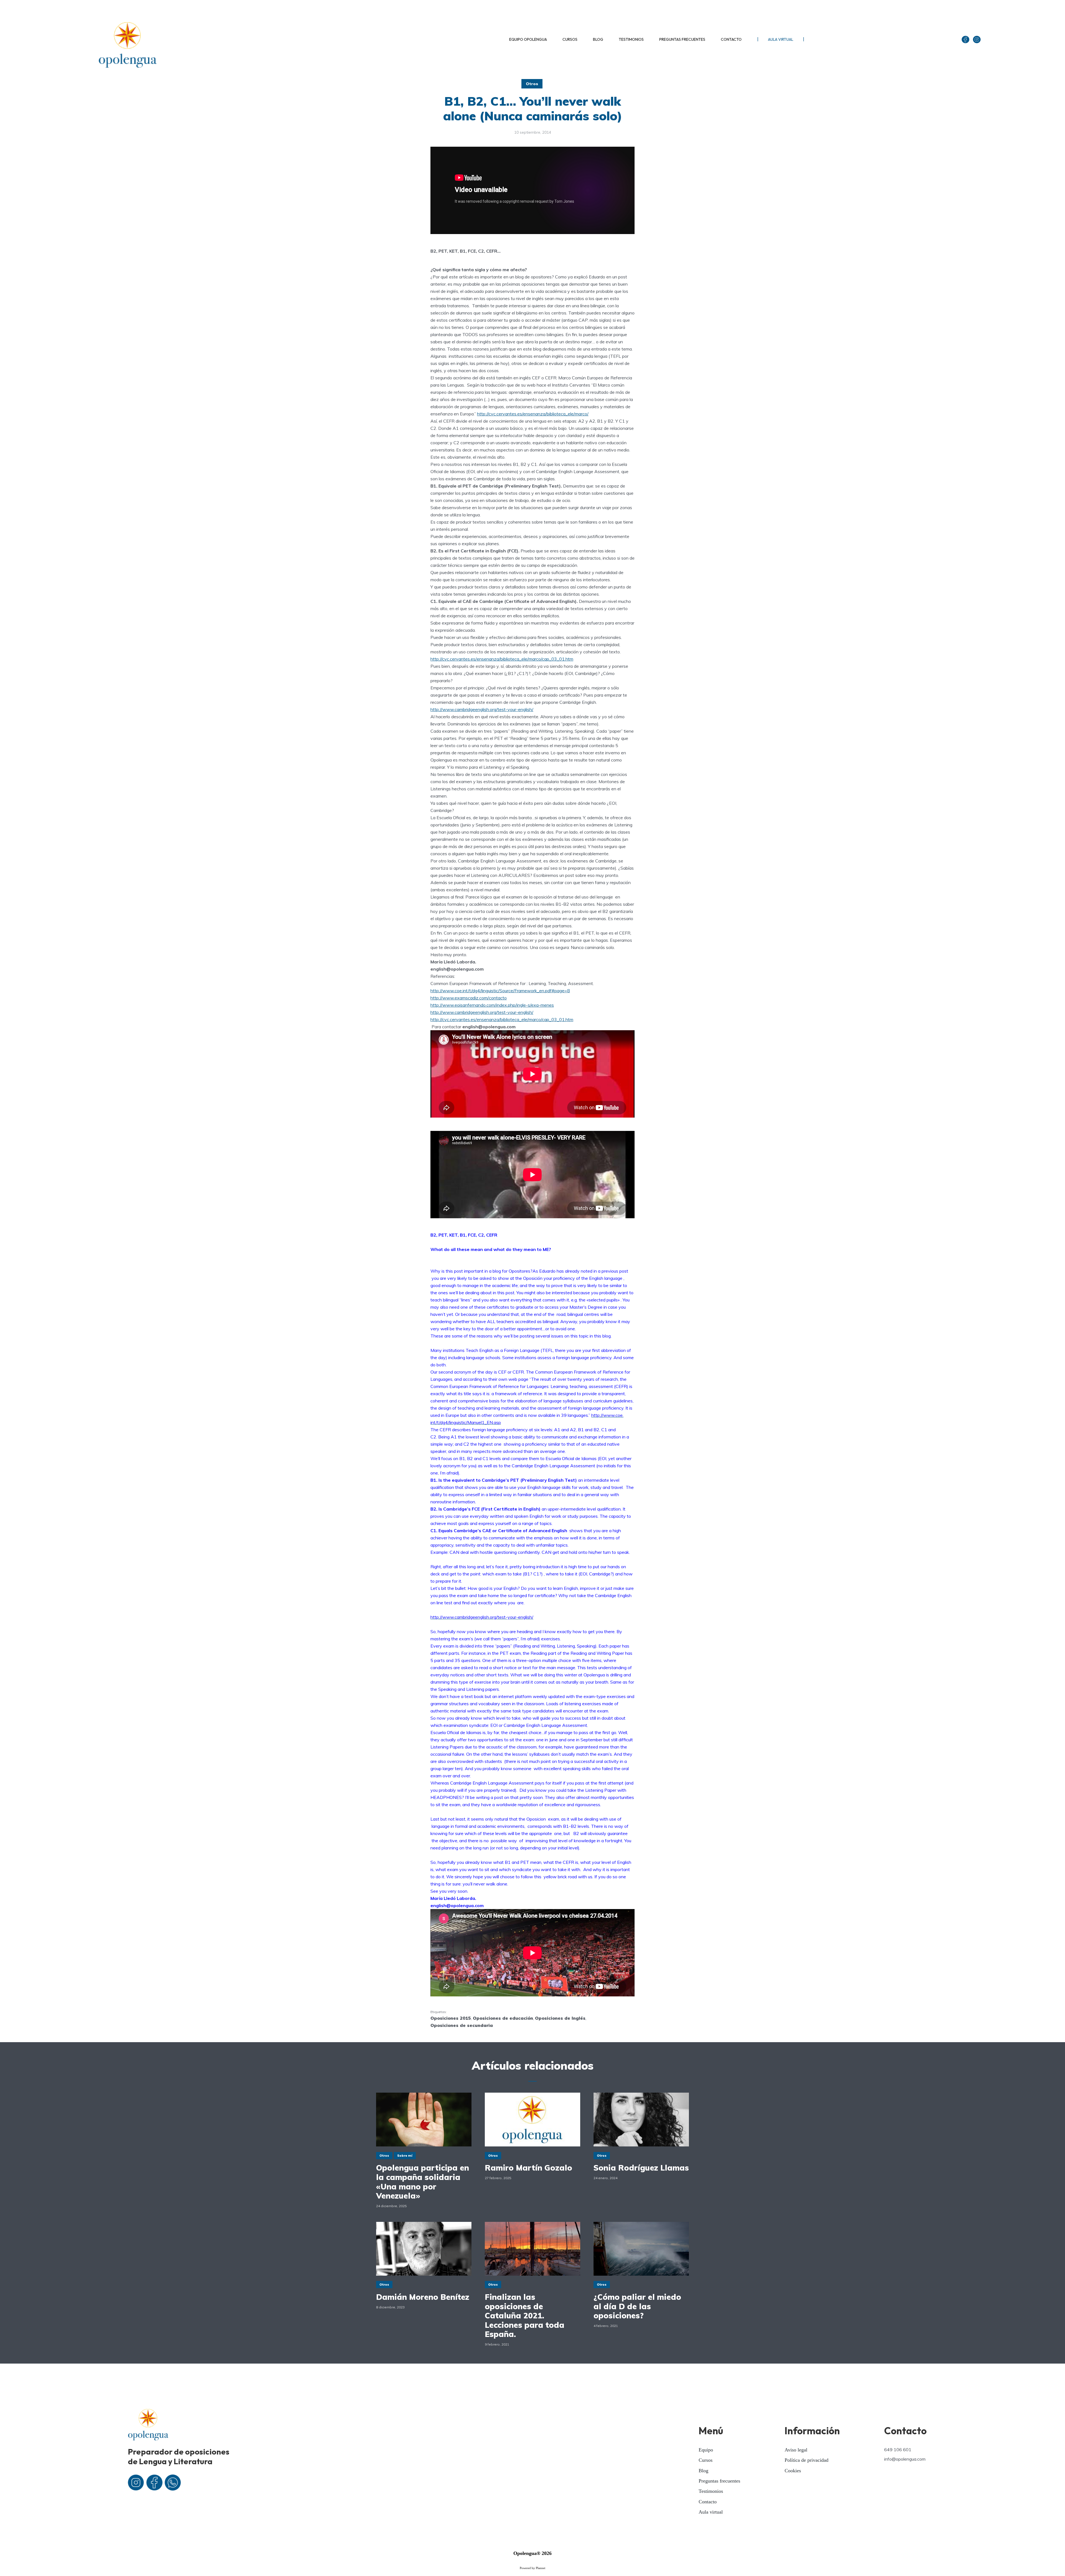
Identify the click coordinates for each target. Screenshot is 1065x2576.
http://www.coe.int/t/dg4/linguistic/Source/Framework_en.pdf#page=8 (500, 991)
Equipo (706, 2450)
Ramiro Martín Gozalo (528, 2168)
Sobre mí (405, 2156)
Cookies (793, 2471)
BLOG (598, 39)
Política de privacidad (807, 2460)
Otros (532, 84)
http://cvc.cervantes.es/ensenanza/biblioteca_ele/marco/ (533, 414)
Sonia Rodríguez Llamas (641, 2168)
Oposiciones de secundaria (462, 2025)
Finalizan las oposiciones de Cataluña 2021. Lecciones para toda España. (525, 2316)
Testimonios (711, 2491)
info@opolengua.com (905, 2459)
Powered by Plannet (532, 2568)
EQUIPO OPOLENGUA (528, 39)
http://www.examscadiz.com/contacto (469, 998)
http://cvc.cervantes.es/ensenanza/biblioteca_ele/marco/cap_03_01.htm (502, 659)
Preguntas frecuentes (719, 2481)
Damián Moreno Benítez (423, 2297)
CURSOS (570, 39)
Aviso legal (796, 2450)
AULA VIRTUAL (781, 39)
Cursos (706, 2460)
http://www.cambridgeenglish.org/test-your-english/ (482, 709)
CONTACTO (731, 39)
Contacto (708, 2502)
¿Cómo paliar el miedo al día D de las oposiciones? (637, 2306)
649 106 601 (898, 2450)
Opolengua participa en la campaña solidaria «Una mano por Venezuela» (423, 2182)
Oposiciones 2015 (451, 2018)
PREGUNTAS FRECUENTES (682, 39)
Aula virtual (711, 2512)
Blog (703, 2471)
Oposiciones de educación (503, 2018)
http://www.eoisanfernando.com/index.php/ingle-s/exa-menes (492, 1005)
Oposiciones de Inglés (560, 2018)
